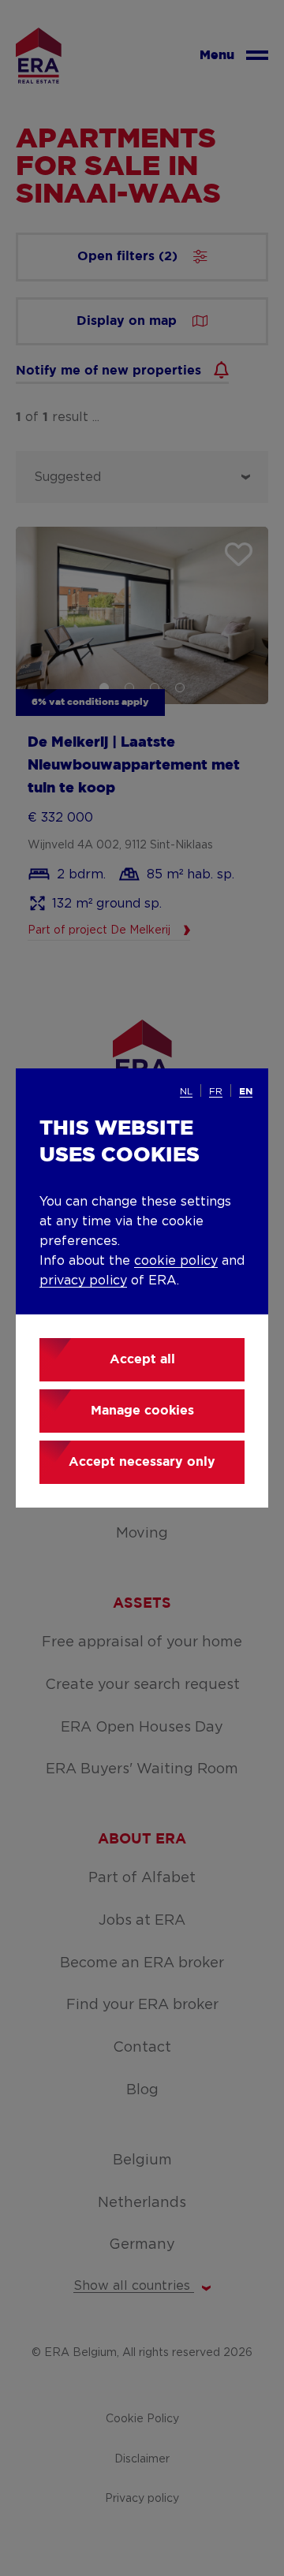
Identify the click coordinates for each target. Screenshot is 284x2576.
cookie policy (176, 1261)
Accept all (142, 1360)
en (246, 1092)
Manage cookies (142, 1411)
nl (186, 1091)
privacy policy (83, 1281)
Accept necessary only (142, 1462)
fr (216, 1091)
